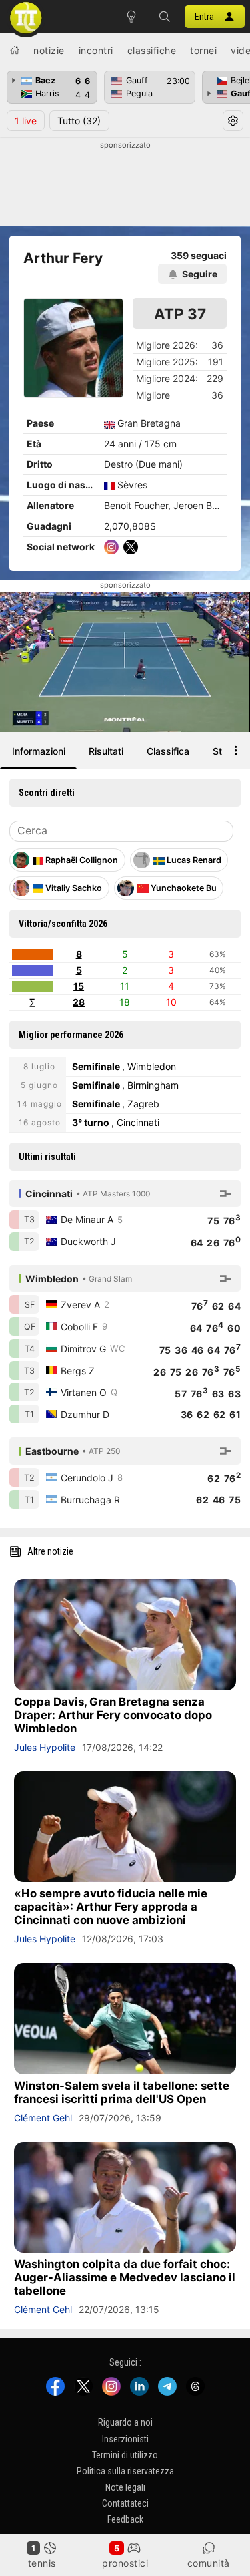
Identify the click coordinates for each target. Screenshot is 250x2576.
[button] (165, 17)
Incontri (96, 50)
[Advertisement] (125, 184)
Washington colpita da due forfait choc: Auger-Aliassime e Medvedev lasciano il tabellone (125, 2277)
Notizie (49, 50)
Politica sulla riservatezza (125, 2472)
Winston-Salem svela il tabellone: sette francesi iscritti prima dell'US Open (122, 2092)
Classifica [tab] (168, 751)
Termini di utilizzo (125, 2455)
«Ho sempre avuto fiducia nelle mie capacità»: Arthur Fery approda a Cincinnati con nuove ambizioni (111, 1907)
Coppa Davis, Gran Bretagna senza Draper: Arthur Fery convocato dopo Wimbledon (113, 1715)
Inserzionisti (125, 2439)
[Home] (15, 50)
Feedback (125, 2520)
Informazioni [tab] (39, 751)
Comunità (209, 2563)
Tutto (79, 121)
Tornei (203, 50)
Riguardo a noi (125, 2422)
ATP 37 (180, 314)
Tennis (42, 2563)
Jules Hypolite (45, 1747)
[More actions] (236, 751)
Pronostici (125, 2563)
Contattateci (125, 2503)
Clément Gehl (43, 2118)
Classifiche (152, 50)
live (26, 121)
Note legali (125, 2487)
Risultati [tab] (106, 751)
